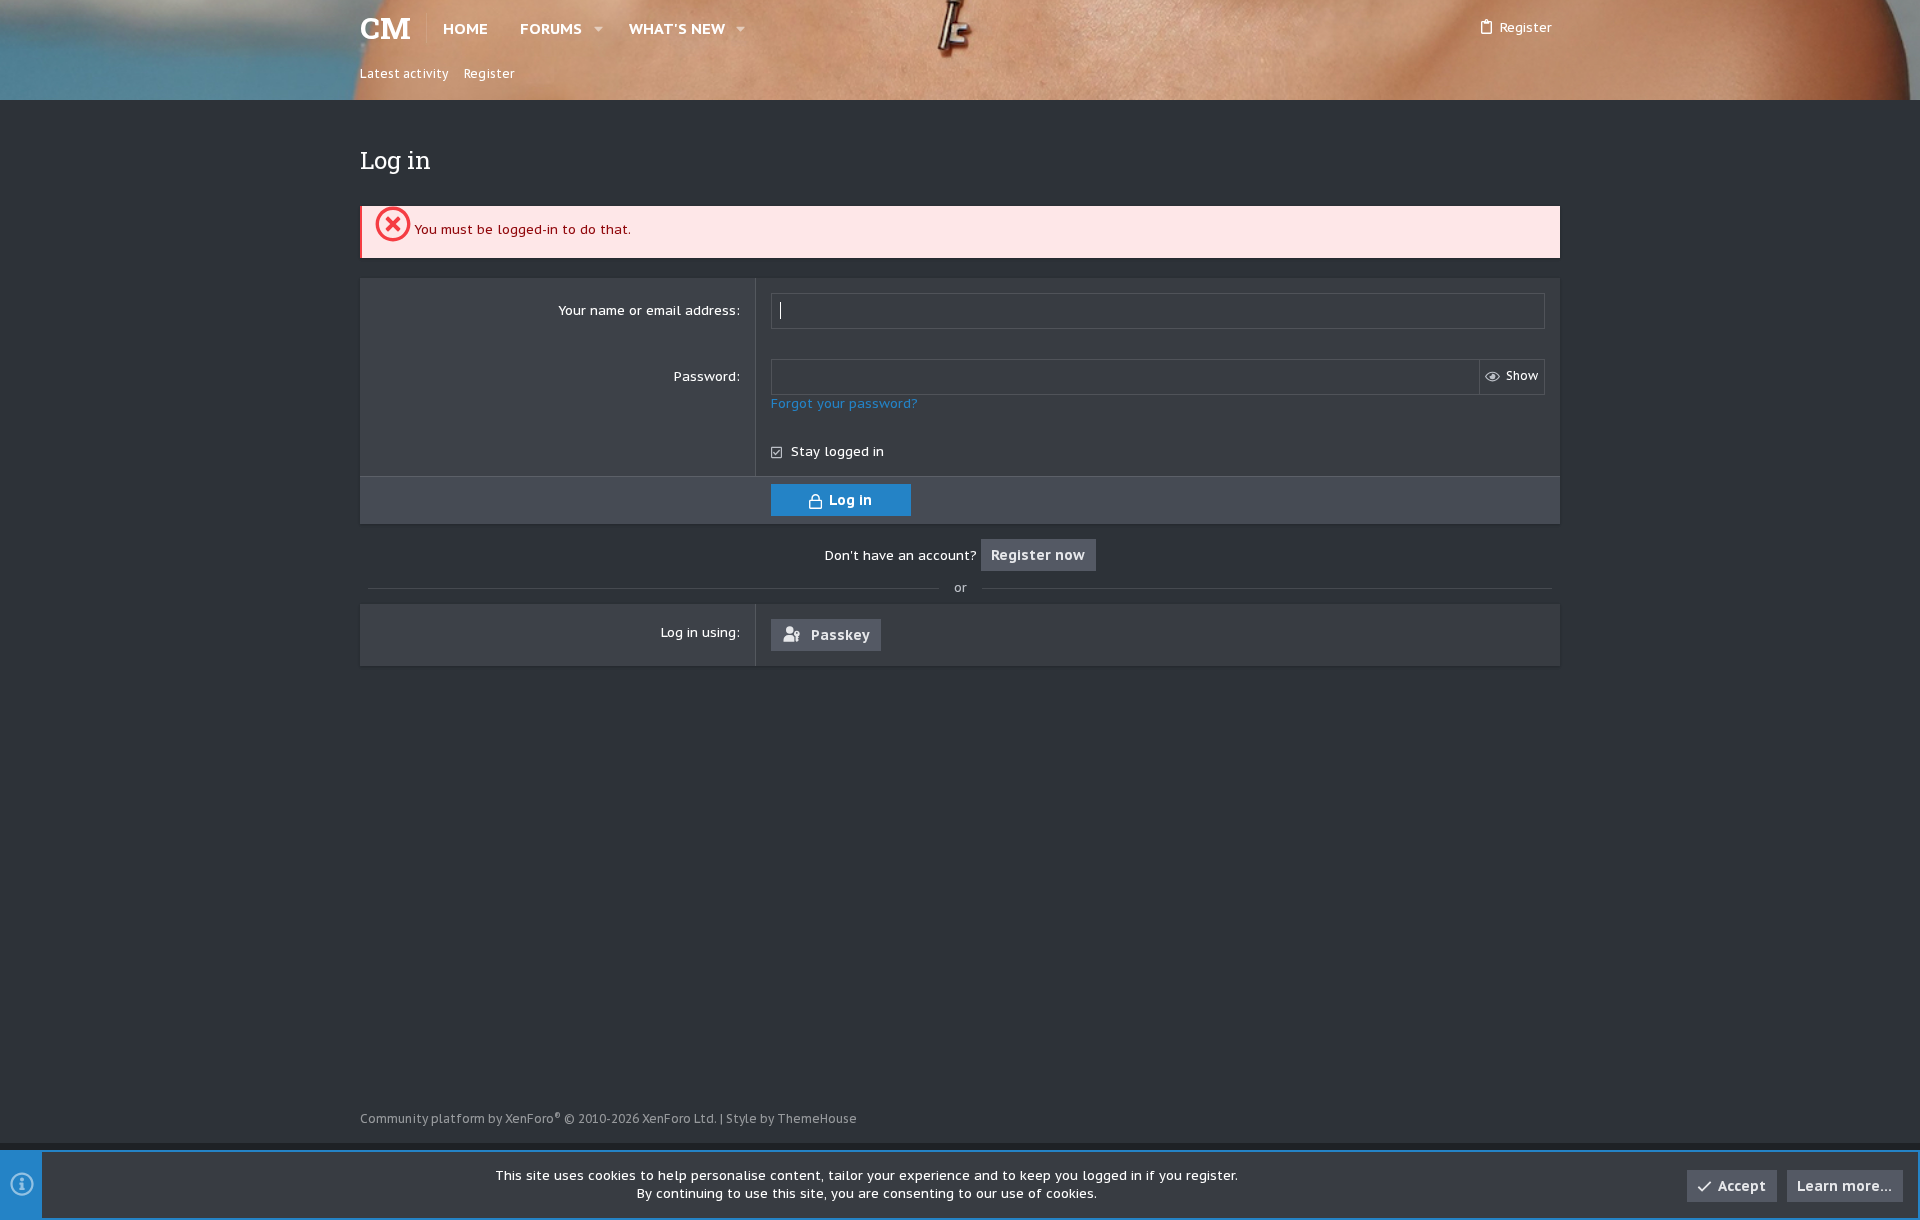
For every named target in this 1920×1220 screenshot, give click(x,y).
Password (705, 376)
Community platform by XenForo (538, 1118)
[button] (598, 28)
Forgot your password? (844, 403)
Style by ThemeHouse (791, 1118)
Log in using (698, 632)
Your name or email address (647, 310)
